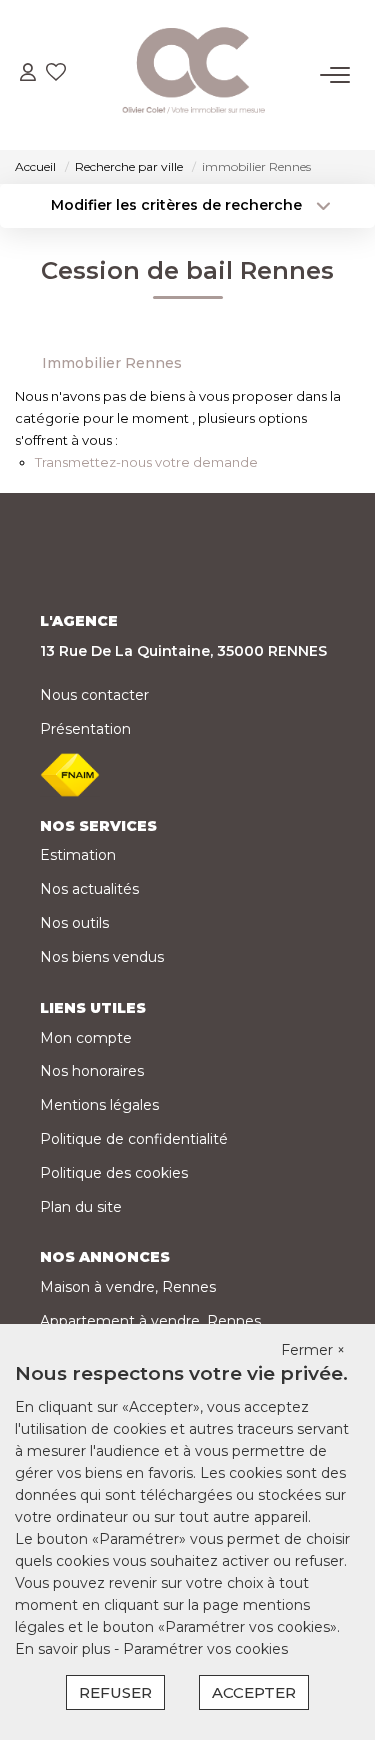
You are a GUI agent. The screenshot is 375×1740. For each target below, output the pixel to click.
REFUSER (115, 1692)
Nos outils (74, 923)
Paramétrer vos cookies (205, 1649)
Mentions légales (99, 1105)
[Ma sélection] (56, 74)
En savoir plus (64, 1649)
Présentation (85, 729)
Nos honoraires (92, 1071)
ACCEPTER (254, 1692)
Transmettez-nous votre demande (146, 462)
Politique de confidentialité (134, 1139)
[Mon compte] (28, 74)
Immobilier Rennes (112, 363)
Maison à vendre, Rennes (128, 1287)
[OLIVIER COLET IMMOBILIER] (193, 75)
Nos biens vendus (102, 957)
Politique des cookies (114, 1173)
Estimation (78, 855)
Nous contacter (94, 695)
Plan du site (81, 1207)
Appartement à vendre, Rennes (150, 1321)
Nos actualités (89, 889)
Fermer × (313, 1350)
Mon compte (86, 1038)
